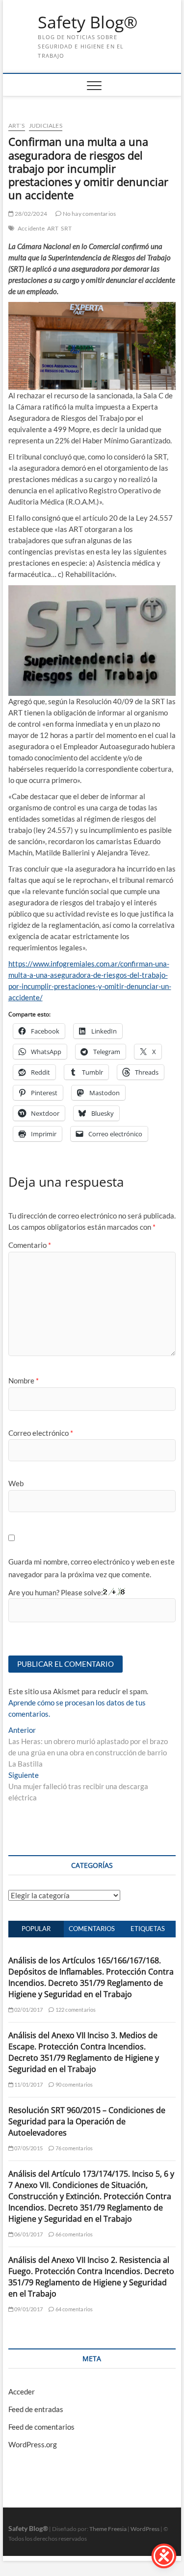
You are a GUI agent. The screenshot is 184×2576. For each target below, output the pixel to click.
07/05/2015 (28, 2148)
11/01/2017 (28, 2084)
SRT (66, 228)
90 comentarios (73, 2084)
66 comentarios (73, 2234)
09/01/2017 (28, 2309)
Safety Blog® (88, 23)
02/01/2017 (28, 2010)
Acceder (22, 2392)
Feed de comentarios (41, 2427)
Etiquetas (148, 1929)
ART (53, 228)
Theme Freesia (108, 2529)
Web (16, 1483)
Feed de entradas (36, 2409)
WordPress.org (33, 2444)
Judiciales (46, 126)
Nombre (24, 1380)
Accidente (31, 228)
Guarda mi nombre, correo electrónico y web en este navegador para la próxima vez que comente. (92, 1568)
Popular (36, 1929)
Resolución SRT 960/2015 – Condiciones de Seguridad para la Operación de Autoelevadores (87, 2121)
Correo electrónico (41, 1433)
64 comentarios (73, 2309)
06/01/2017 (28, 2234)
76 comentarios (73, 2148)
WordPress (145, 2529)
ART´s (17, 126)
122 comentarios (75, 2010)
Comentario (30, 1245)
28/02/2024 (30, 214)
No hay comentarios (89, 214)
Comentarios (92, 1929)
